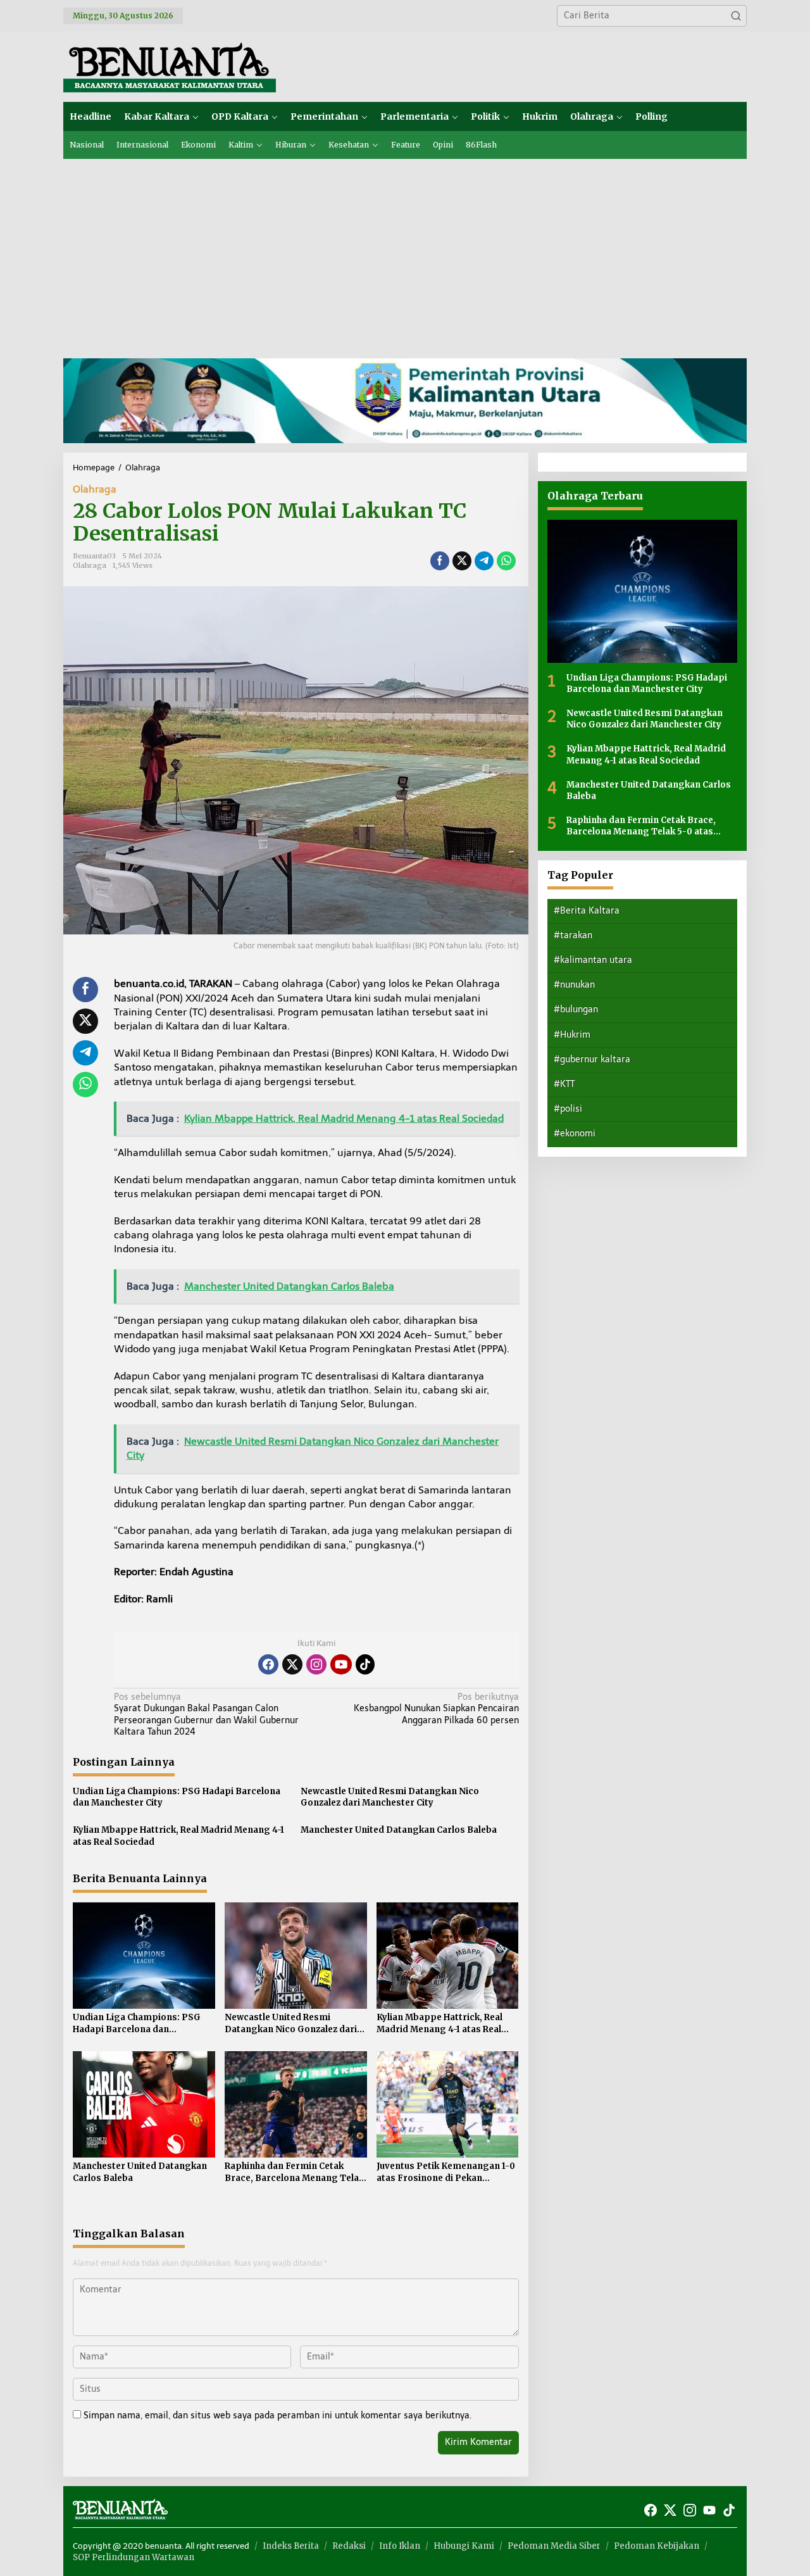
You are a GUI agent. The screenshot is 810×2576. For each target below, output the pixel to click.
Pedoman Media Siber (554, 2546)
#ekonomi (575, 1134)
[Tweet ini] (462, 561)
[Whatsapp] (506, 561)
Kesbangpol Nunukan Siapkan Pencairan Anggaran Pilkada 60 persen (436, 1708)
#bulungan (576, 1009)
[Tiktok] (365, 1664)
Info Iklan (400, 2546)
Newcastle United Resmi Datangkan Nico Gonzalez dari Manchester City (390, 1797)
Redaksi (349, 2546)
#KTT (564, 1084)
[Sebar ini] (440, 561)
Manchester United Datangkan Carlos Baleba (399, 1830)
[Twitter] (292, 1664)
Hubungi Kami (464, 2546)
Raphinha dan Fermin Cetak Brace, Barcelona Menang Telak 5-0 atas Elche (294, 2172)
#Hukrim (572, 1034)
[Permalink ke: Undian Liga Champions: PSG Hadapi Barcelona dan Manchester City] (144, 1955)
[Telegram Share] (484, 561)
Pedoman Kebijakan (657, 2546)
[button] (736, 16)
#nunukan (574, 985)
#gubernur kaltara (592, 1059)
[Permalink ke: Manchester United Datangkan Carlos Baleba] (144, 2103)
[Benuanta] (170, 66)
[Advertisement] (405, 254)
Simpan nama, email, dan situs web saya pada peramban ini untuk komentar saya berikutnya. (277, 2416)
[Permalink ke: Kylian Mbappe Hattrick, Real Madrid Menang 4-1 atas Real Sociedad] (448, 1955)
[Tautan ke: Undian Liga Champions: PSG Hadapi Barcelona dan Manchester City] (642, 591)
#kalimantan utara (593, 959)
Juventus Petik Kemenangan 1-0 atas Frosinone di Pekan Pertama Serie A (446, 2172)
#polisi (568, 1109)
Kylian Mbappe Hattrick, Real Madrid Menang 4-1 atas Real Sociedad (178, 1836)
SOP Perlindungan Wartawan (134, 2557)
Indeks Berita (291, 2546)
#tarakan (573, 935)
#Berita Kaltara (587, 910)
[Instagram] (316, 1664)
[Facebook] (268, 1664)
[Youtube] (341, 1664)
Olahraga (95, 489)
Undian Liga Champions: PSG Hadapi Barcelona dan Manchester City (177, 1797)
